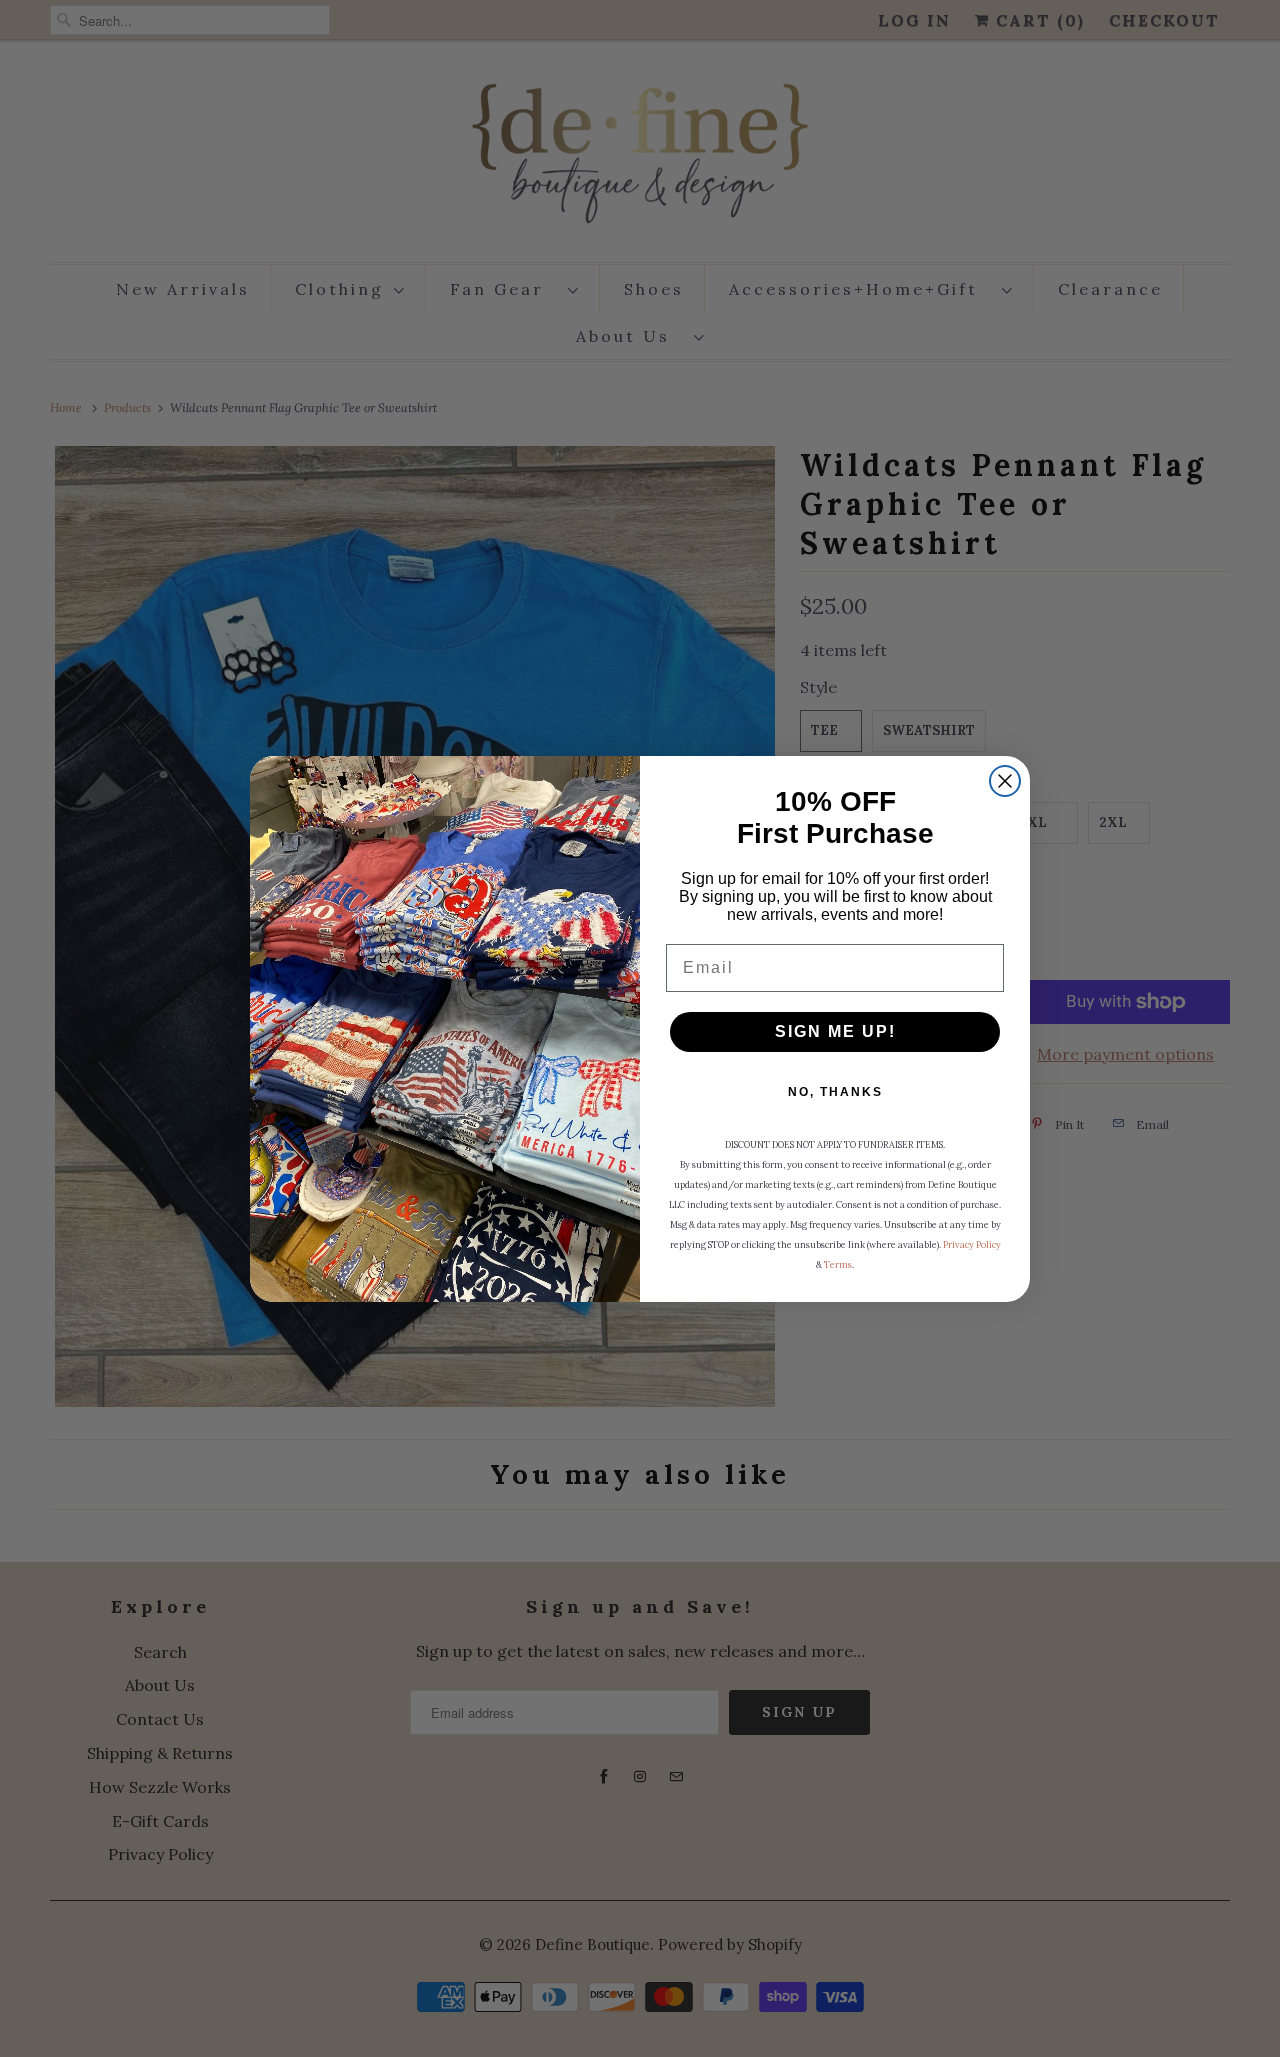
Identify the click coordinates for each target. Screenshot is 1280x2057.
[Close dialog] (1005, 781)
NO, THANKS (835, 1092)
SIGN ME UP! (835, 1031)
